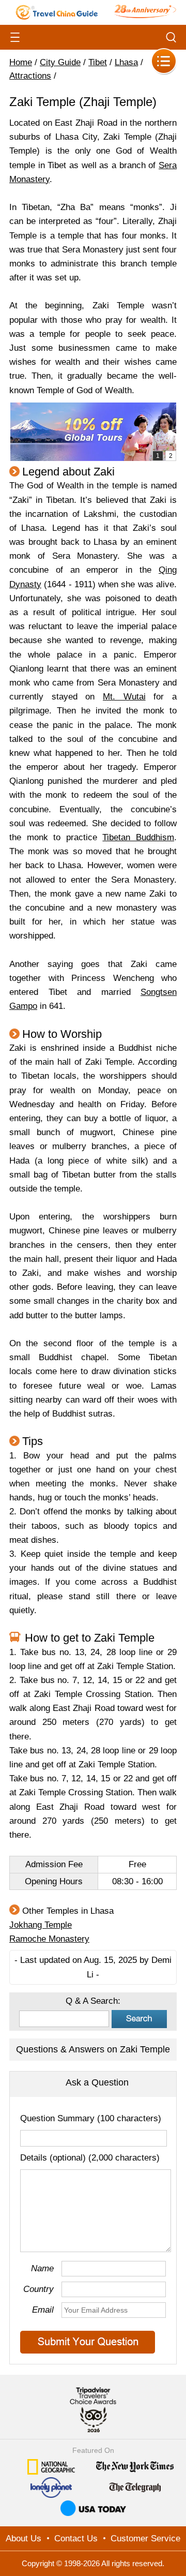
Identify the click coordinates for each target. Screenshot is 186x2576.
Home (21, 62)
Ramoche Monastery (49, 1939)
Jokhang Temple (41, 1925)
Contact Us (76, 2538)
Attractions (30, 76)
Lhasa (126, 62)
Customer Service (145, 2538)
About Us (24, 2538)
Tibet (98, 62)
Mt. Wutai (124, 697)
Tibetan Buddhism (138, 837)
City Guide (60, 62)
